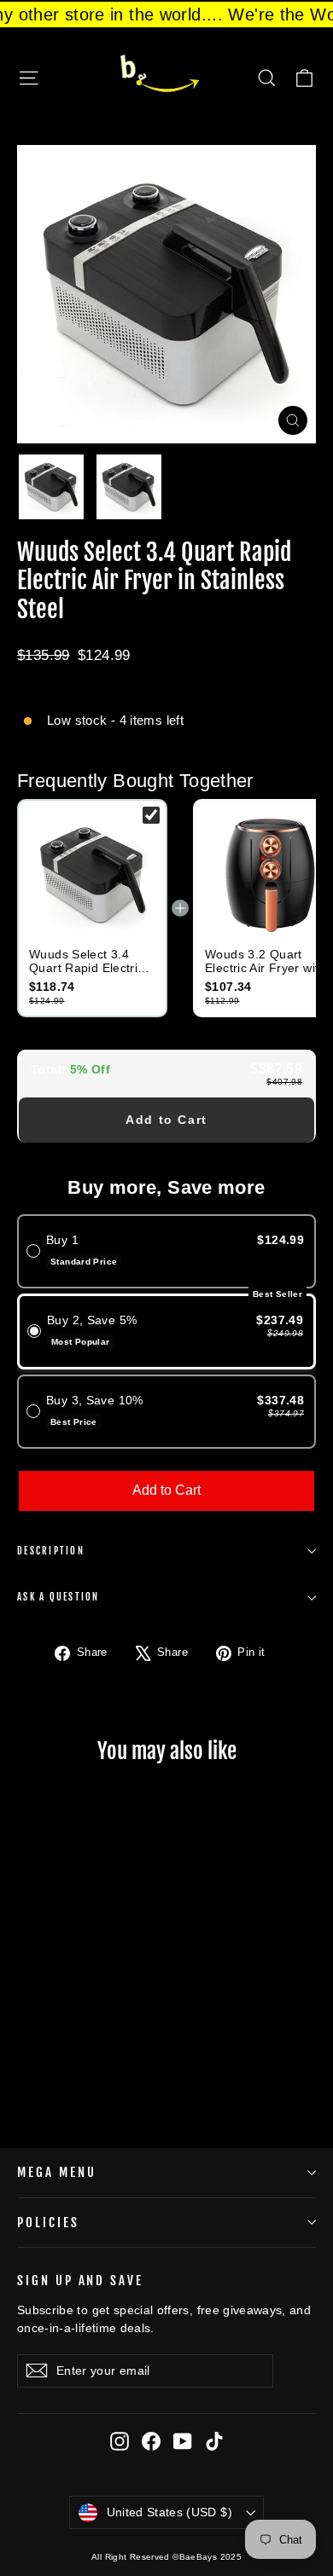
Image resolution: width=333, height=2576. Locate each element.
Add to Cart (166, 1120)
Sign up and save (80, 2281)
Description (51, 1551)
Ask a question (58, 1597)
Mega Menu (56, 2172)
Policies (48, 2223)
